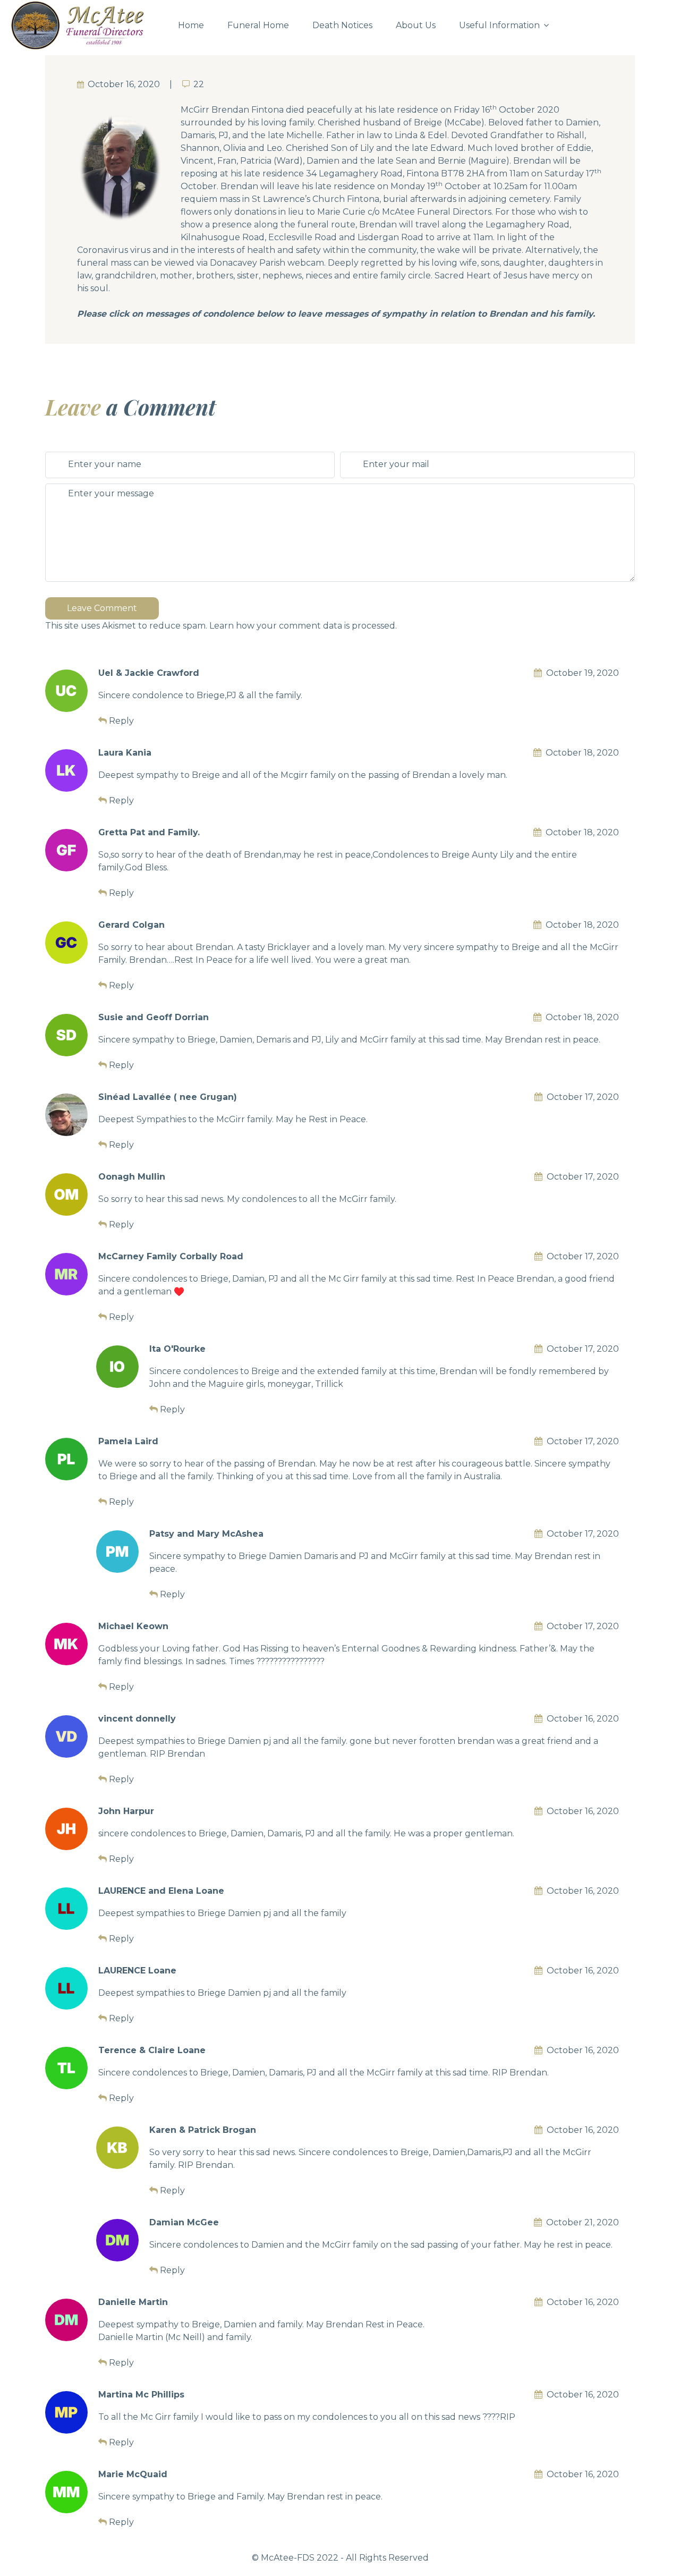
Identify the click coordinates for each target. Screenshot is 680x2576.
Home (191, 25)
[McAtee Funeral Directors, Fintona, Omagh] (85, 26)
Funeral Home (258, 25)
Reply (121, 721)
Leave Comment (102, 608)
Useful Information (499, 25)
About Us (416, 25)
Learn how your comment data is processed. (303, 626)
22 (199, 84)
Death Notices (342, 25)
